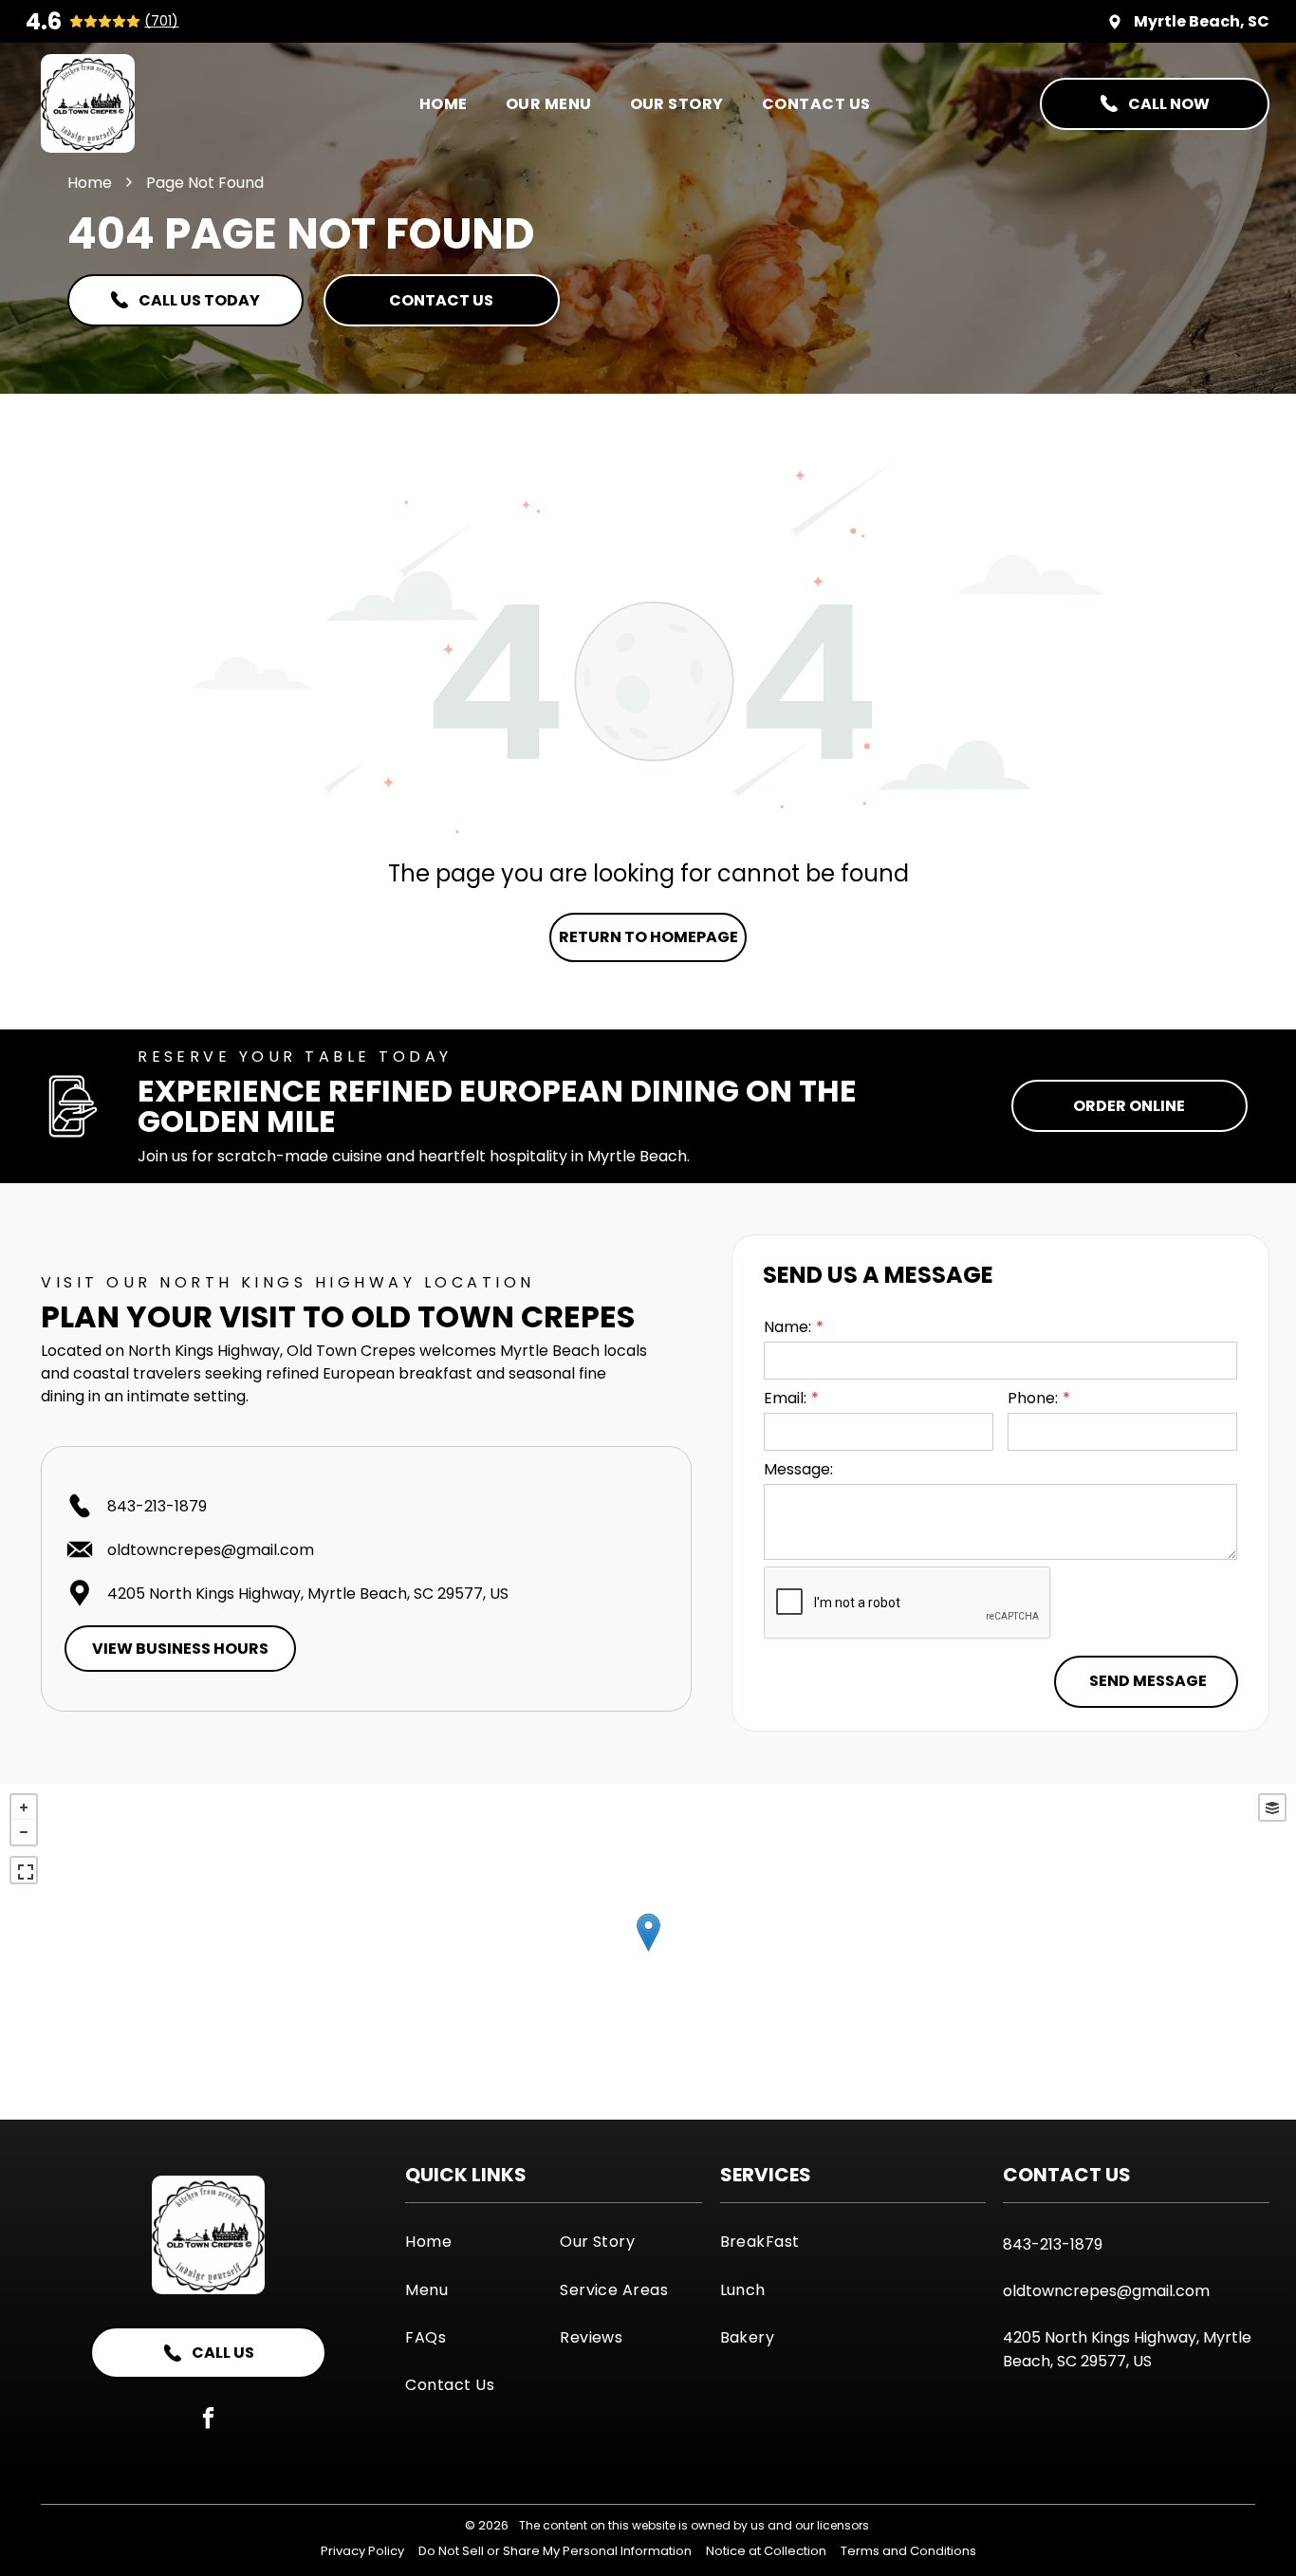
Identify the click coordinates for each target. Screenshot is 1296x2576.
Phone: (1033, 1398)
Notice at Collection (766, 2551)
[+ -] (648, 1952)
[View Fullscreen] (24, 1870)
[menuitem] (444, 103)
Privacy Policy (362, 2551)
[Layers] (1272, 1807)
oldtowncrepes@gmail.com (211, 1550)
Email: (785, 1398)
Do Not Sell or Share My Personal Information (555, 2551)
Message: (798, 1469)
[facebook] (208, 2420)
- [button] (24, 1832)
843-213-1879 (157, 1506)
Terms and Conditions (908, 2551)
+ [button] (24, 1807)
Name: (787, 1327)
